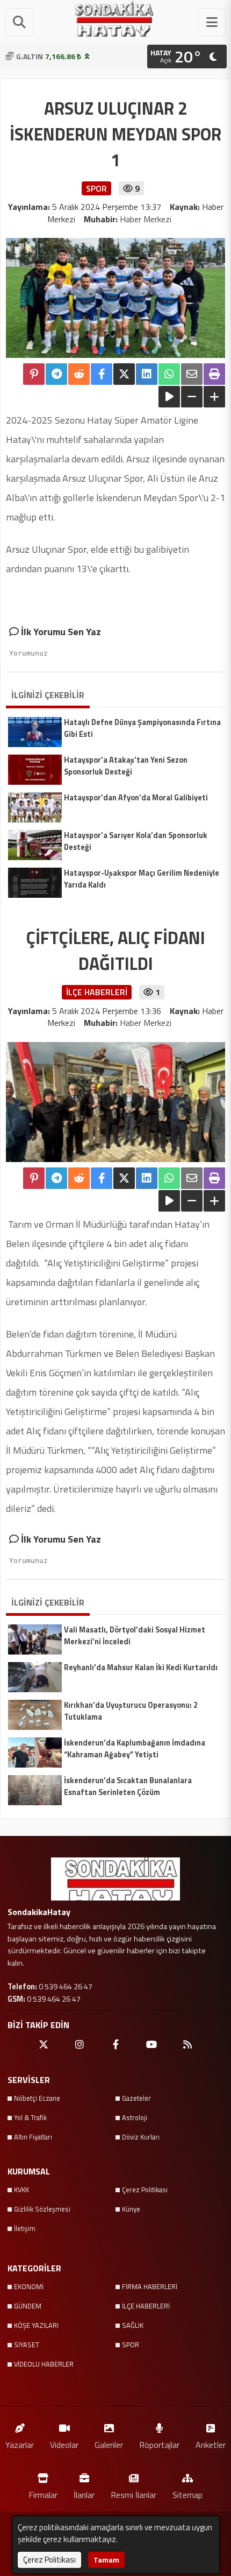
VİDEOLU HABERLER (44, 2364)
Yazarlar (20, 2444)
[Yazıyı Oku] (169, 397)
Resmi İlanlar (133, 2494)
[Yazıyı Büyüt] (214, 397)
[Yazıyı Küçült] (192, 397)
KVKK (21, 2190)
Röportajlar (159, 2444)
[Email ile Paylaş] (192, 374)
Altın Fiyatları (33, 2137)
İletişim (25, 2228)
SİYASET (27, 2345)
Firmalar (43, 2494)
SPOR (131, 2345)
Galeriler (109, 2444)
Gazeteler (136, 2098)
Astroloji (135, 2117)
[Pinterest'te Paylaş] (34, 374)
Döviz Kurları (141, 2137)
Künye (131, 2209)
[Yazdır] (214, 374)
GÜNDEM (28, 2306)
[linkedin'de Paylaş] (147, 374)
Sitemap (187, 2494)
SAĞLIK (133, 2325)
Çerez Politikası (145, 2190)
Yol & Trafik (30, 2117)
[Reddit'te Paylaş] (79, 374)
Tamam (106, 2560)
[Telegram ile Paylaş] (56, 374)
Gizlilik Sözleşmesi (42, 2209)
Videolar (64, 2444)
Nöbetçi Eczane (37, 2098)
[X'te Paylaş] (124, 374)
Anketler (211, 2444)
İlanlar (84, 2494)
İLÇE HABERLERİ (146, 2306)
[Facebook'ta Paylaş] (102, 374)
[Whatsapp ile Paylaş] (169, 374)
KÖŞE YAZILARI (36, 2325)
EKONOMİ (29, 2286)
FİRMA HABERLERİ (150, 2286)
